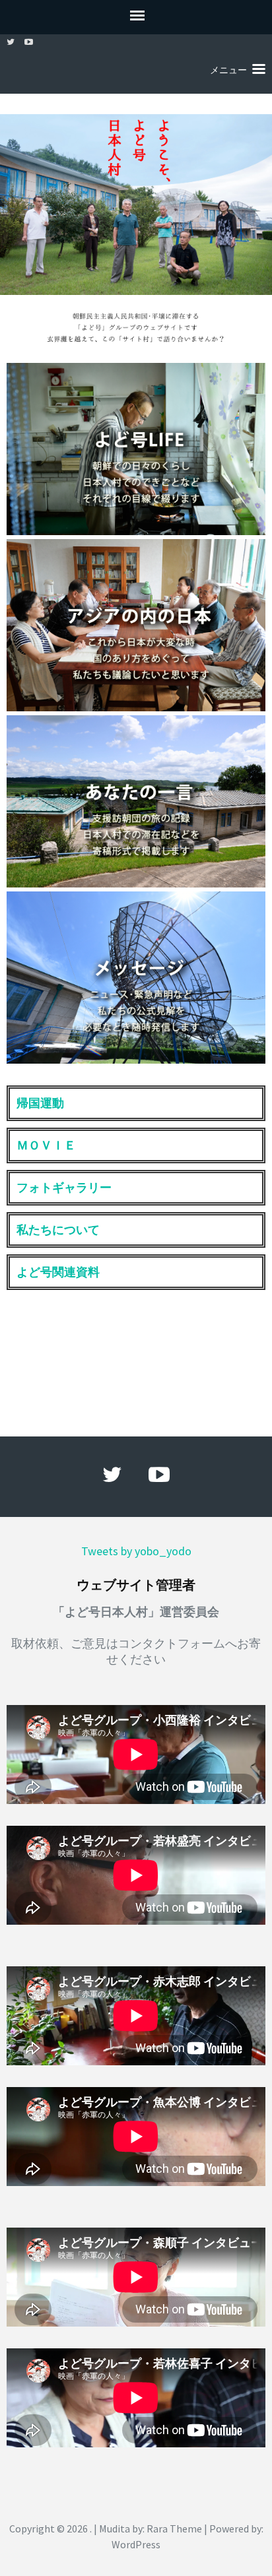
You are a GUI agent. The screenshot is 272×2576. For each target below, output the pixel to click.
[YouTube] (29, 42)
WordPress (136, 2544)
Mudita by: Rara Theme (151, 2528)
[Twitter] (11, 42)
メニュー (228, 70)
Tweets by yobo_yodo (136, 1551)
